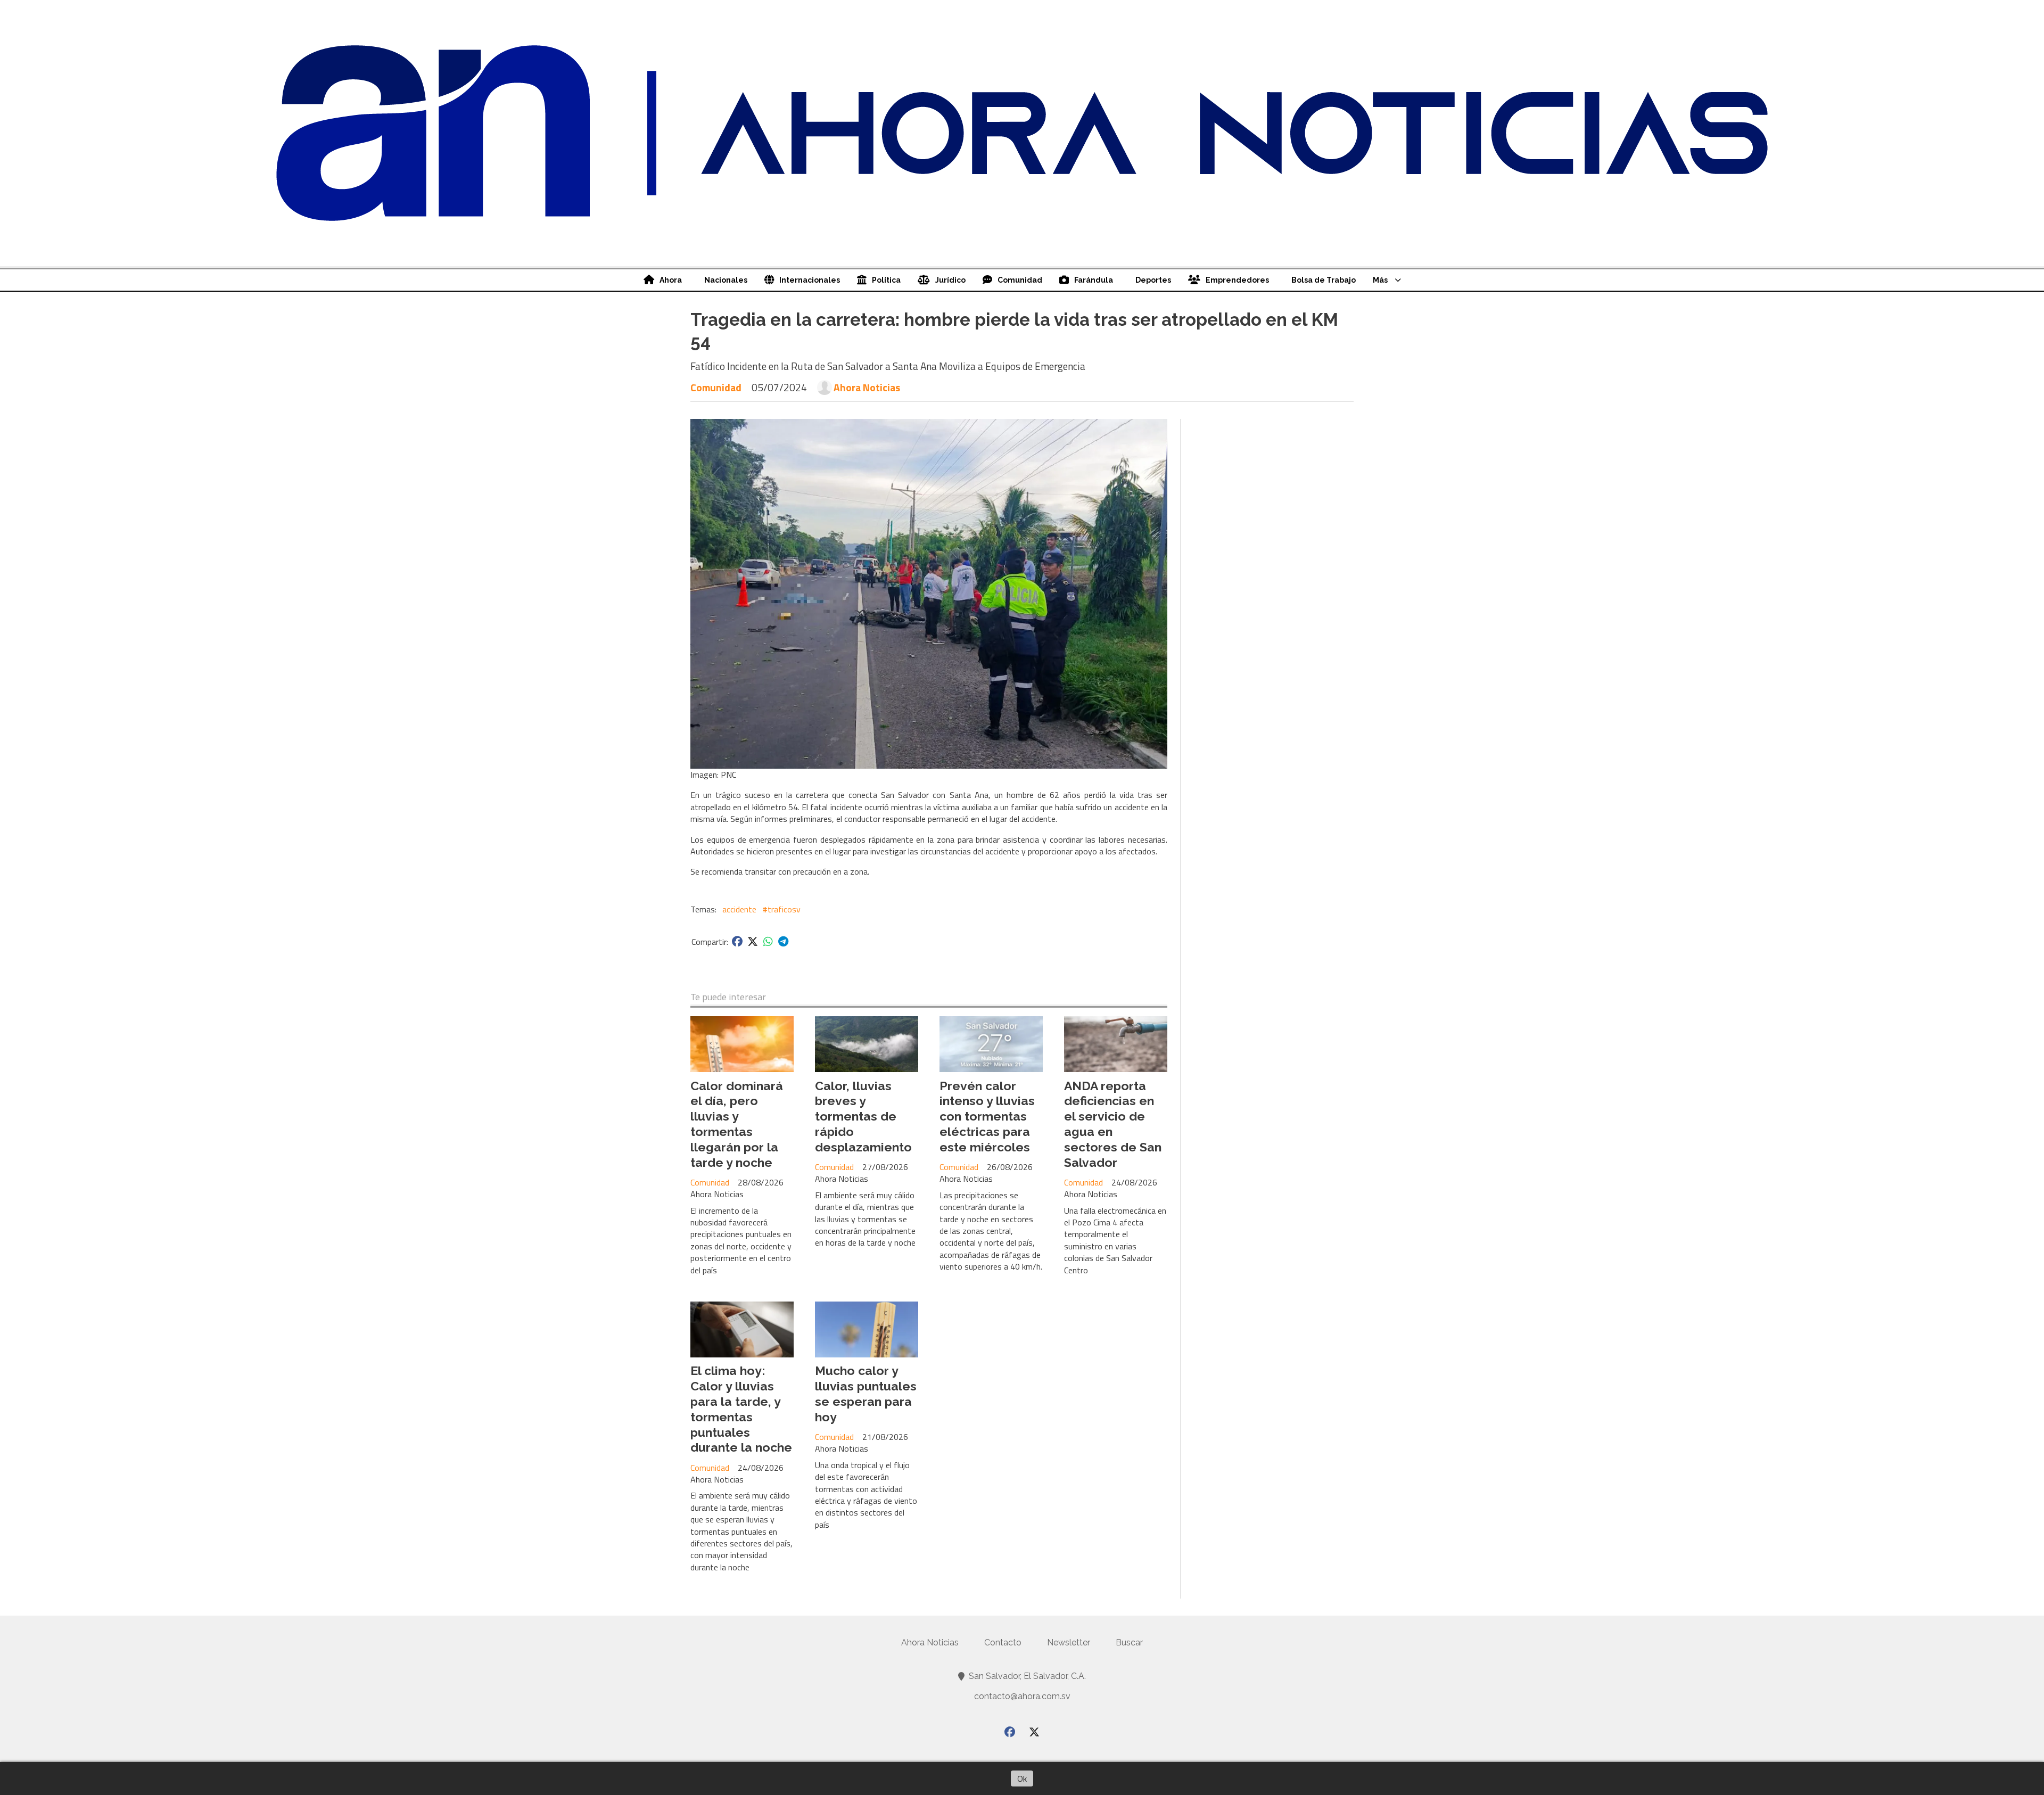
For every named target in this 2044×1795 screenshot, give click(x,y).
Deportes (1153, 280)
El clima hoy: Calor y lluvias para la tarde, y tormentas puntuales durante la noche (741, 1409)
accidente (739, 909)
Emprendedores (1237, 280)
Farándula (1094, 280)
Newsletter (1069, 1642)
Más (1380, 280)
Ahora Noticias (867, 388)
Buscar (1129, 1642)
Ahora (671, 280)
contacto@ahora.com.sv (1022, 1696)
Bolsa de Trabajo (1324, 280)
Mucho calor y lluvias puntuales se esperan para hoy (866, 1393)
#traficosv (781, 909)
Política (886, 280)
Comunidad (1020, 280)
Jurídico (950, 280)
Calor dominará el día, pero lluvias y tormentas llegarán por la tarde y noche (737, 1124)
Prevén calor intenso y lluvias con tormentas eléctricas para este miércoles (987, 1116)
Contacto (1003, 1642)
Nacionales (726, 280)
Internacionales (810, 280)
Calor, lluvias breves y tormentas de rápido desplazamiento (863, 1116)
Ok (1022, 1778)
